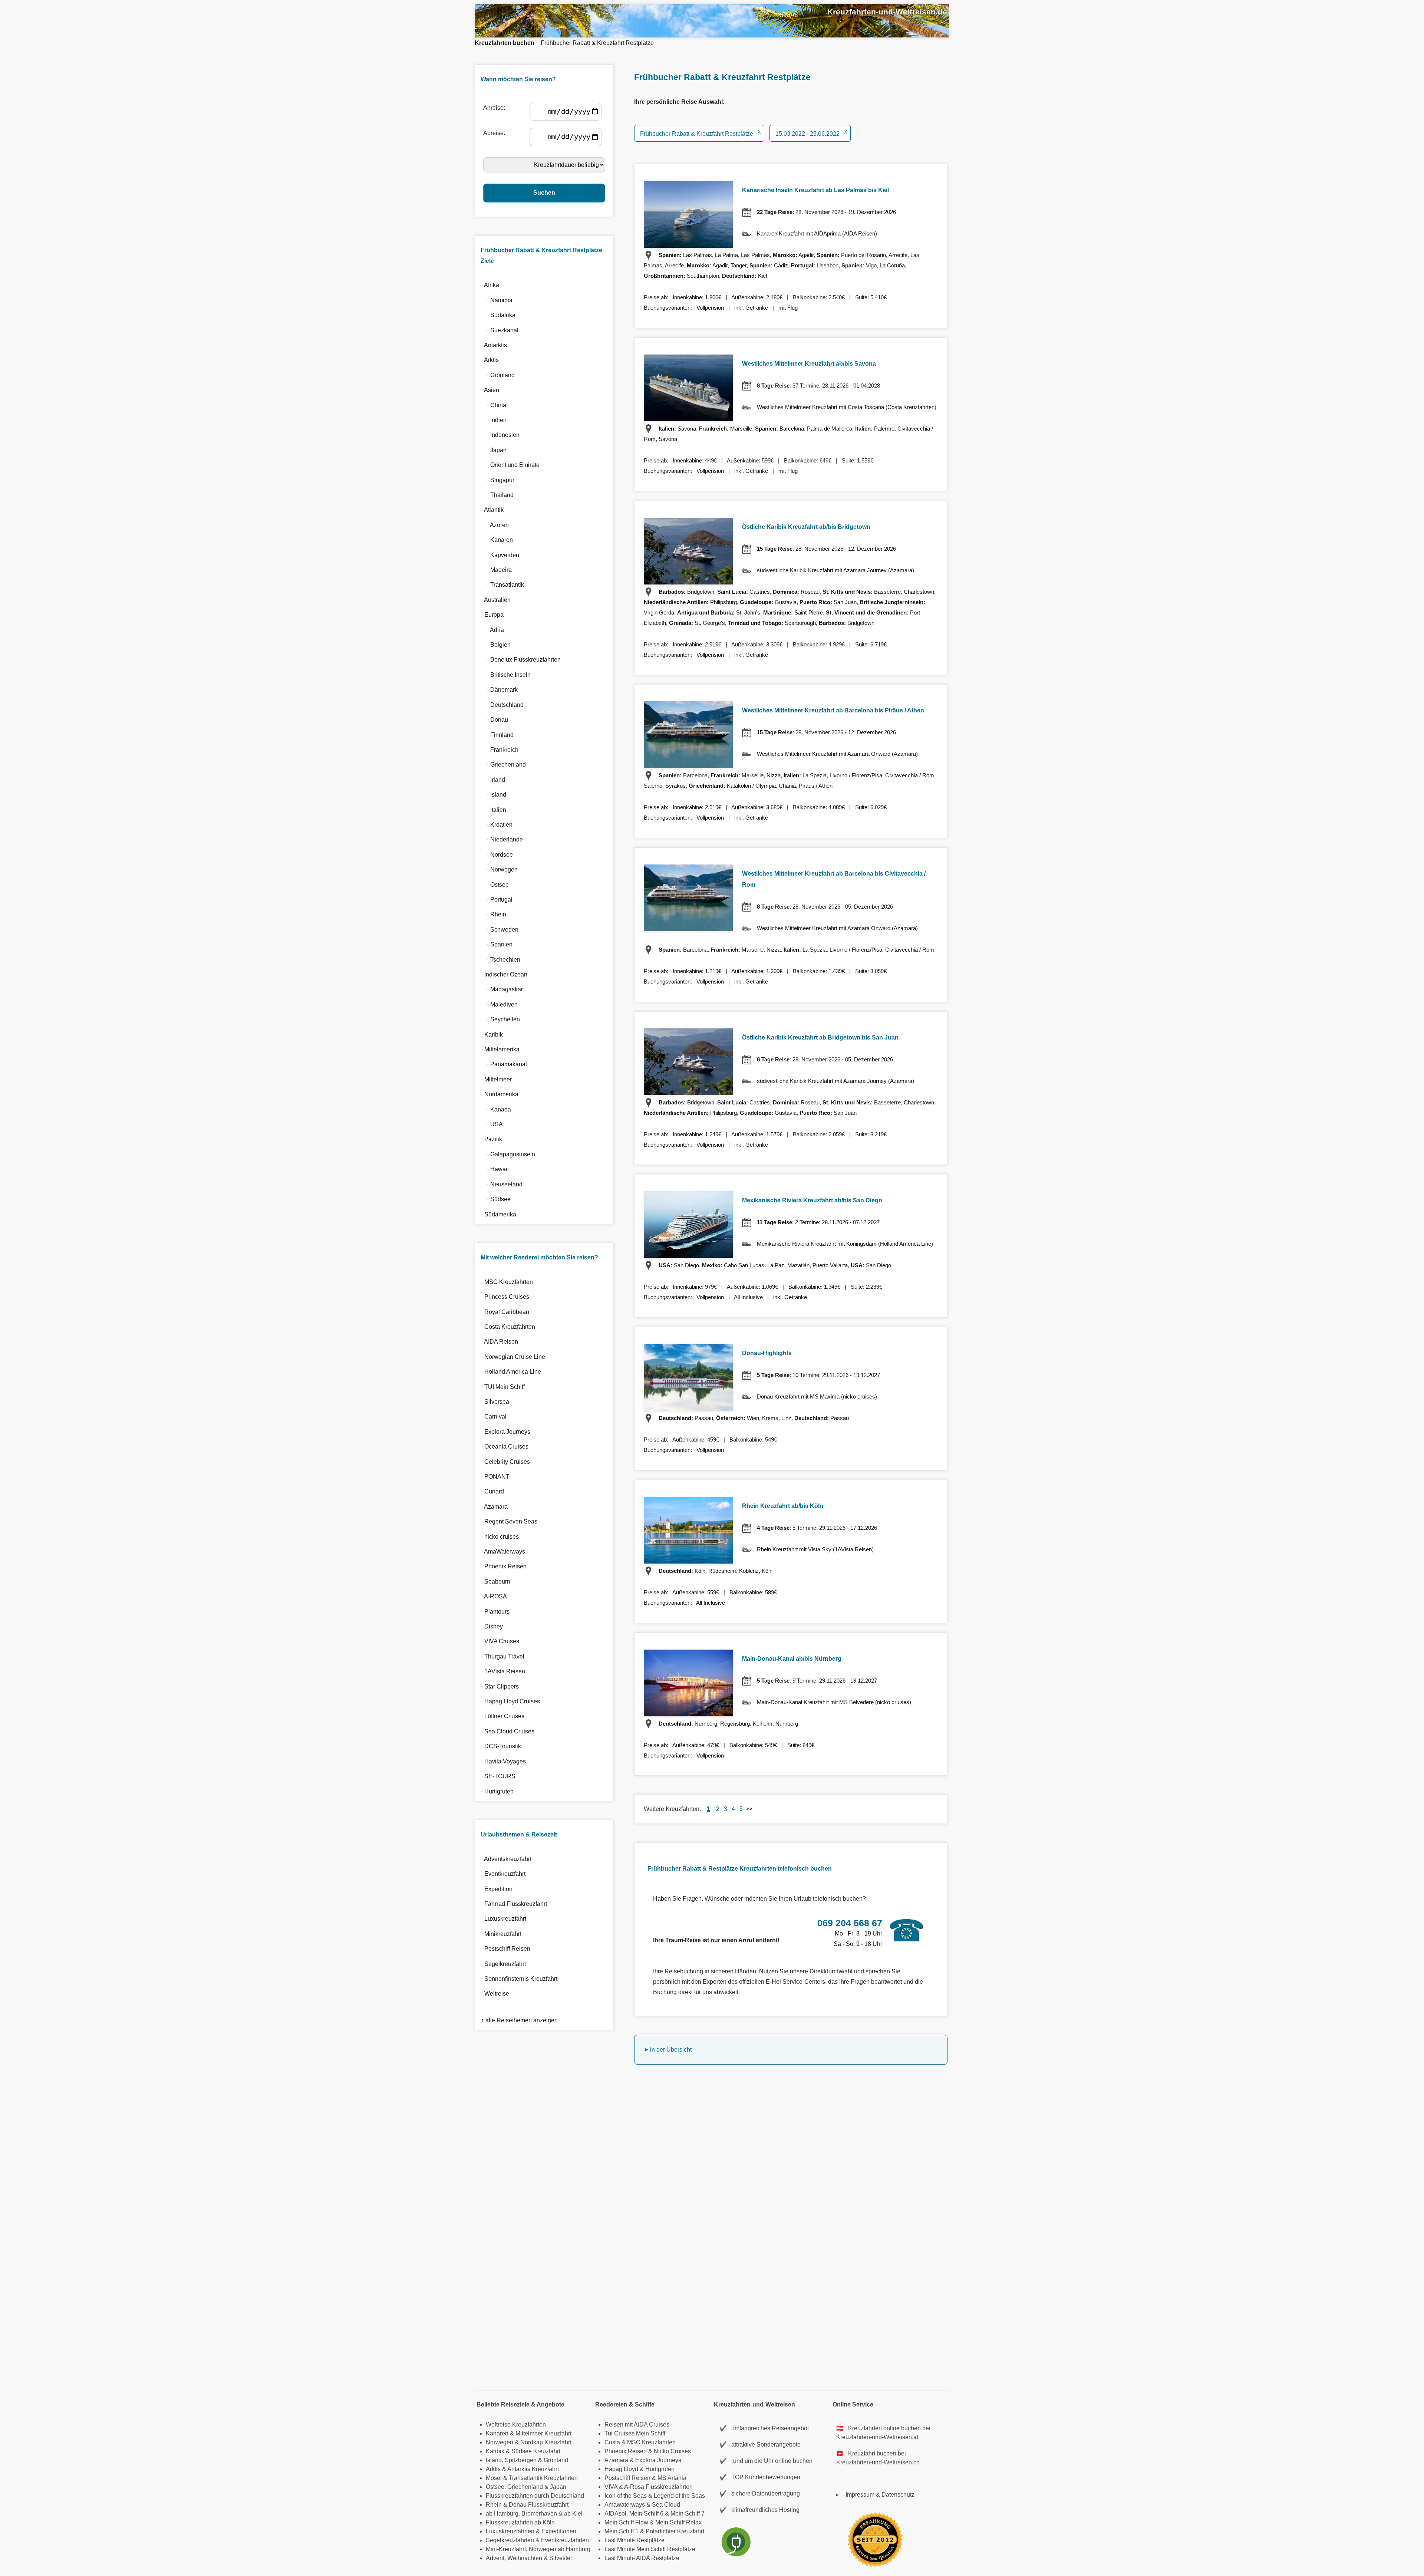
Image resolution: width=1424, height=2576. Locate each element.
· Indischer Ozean (503, 974)
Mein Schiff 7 (688, 2514)
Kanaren (497, 2433)
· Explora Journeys (504, 1432)
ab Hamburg (502, 2514)
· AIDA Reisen (498, 1342)
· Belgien (494, 645)
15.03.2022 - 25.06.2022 (811, 134)
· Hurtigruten (496, 1791)
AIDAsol (615, 2514)
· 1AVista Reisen (502, 1671)
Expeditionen (559, 2531)
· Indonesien (499, 435)
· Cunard (491, 1491)
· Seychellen (499, 1019)
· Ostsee (493, 885)
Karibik (495, 2451)
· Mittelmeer (495, 1079)
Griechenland (525, 2487)
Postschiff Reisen (627, 2478)
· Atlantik (491, 510)
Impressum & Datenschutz (880, 2495)
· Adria (491, 630)
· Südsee (494, 1199)
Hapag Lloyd (621, 2469)
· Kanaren (495, 540)
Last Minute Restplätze (634, 2540)
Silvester (561, 2558)
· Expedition (495, 1889)
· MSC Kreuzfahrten (505, 1282)
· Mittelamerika (499, 1049)
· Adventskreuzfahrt (505, 1859)
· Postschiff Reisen (504, 1949)
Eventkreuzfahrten (565, 2540)
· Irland (492, 780)
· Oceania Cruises (503, 1447)
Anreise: (496, 108)
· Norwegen (498, 869)
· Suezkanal (498, 330)
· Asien (489, 390)
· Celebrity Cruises (504, 1462)
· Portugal (495, 900)
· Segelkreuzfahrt (502, 1964)
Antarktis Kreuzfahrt (533, 2469)
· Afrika (489, 285)
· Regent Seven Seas (508, 1521)
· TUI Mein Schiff (501, 1387)
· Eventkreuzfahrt (502, 1874)
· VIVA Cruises (499, 1641)
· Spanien (495, 944)
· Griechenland (502, 765)
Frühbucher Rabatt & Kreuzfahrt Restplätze (597, 43)
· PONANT (494, 1477)
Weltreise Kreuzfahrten (516, 2425)
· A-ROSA (492, 1596)
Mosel (494, 2478)
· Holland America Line (510, 1372)
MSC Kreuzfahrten (651, 2442)
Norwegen (500, 2442)
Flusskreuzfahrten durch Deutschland (535, 2496)
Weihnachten (525, 2558)
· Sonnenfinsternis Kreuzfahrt (518, 1979)
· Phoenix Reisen (502, 1566)
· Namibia (495, 300)
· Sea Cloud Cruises (506, 1731)
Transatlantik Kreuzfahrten (543, 2478)
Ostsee (495, 2487)
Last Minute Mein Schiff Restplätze (650, 2549)
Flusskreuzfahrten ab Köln (520, 2522)
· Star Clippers (498, 1686)
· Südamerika (497, 1214)
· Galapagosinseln (507, 1154)
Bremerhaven (539, 2514)
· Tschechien (499, 960)
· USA (490, 1124)
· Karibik (490, 1035)
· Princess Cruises (504, 1297)
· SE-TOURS (497, 1776)
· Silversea (494, 1402)
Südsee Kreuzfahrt (536, 2451)
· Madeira (495, 570)
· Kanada (495, 1109)
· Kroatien (495, 825)
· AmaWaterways (502, 1551)
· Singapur (496, 480)
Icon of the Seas (626, 2496)
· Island (492, 795)
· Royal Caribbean (504, 1312)
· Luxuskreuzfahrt (502, 1919)
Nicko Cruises (672, 2451)
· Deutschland (501, 705)
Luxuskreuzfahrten (510, 2531)
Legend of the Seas (679, 2496)
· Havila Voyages (502, 1761)
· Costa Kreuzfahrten (507, 1327)
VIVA (611, 2487)
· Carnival (492, 1417)
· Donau (493, 720)
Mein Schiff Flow (626, 2522)
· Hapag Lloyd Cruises (509, 1701)
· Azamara (493, 1507)
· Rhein (492, 914)
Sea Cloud (666, 2505)
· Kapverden (499, 555)
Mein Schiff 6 (646, 2514)
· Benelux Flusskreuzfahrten (519, 660)
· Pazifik (490, 1139)
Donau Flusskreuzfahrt (539, 2505)
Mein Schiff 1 (622, 2531)
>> (749, 1809)
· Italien (492, 810)
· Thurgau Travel (501, 1656)
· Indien (492, 420)
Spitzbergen (521, 2460)
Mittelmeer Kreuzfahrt (543, 2433)
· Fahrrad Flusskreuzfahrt (512, 1904)
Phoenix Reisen (626, 2451)
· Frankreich (498, 750)
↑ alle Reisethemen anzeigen (518, 2020)
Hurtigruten (660, 2469)
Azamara (616, 2460)
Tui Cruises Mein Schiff (635, 2433)
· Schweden (498, 930)
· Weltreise (494, 1994)
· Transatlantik (501, 585)
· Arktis (488, 360)
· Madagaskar (500, 989)
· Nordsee (495, 855)
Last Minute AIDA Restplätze (642, 2558)
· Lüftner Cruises (501, 1716)
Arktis (493, 2469)
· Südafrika (497, 315)
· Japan (492, 450)
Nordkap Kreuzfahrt (546, 2442)
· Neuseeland (500, 1184)
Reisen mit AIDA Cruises (637, 2425)
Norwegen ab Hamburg (560, 2549)
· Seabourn (494, 1582)
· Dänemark (498, 690)
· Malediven (498, 1004)
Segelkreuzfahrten (510, 2540)
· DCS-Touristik (500, 1746)
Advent (495, 2558)
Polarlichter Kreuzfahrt (675, 2531)
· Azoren (493, 525)
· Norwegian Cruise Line (512, 1357)
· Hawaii (493, 1169)
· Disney (490, 1626)
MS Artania (672, 2478)
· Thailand (496, 495)
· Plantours (494, 1612)
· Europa (491, 615)
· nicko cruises (498, 1537)
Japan (558, 2487)
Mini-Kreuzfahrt (506, 2549)
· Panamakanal (502, 1064)
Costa (612, 2442)
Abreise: (496, 133)
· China (492, 405)
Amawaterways (625, 2505)
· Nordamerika (498, 1094)
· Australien (494, 600)
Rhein (494, 2505)
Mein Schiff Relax (678, 2522)
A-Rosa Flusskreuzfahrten (658, 2487)
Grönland (556, 2460)
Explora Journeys (658, 2460)
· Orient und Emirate (509, 465)
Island (494, 2460)
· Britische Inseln (504, 675)
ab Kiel (573, 2514)
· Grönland (496, 375)
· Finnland (496, 735)
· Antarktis (492, 345)
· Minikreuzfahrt (500, 1934)
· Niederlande (500, 839)
